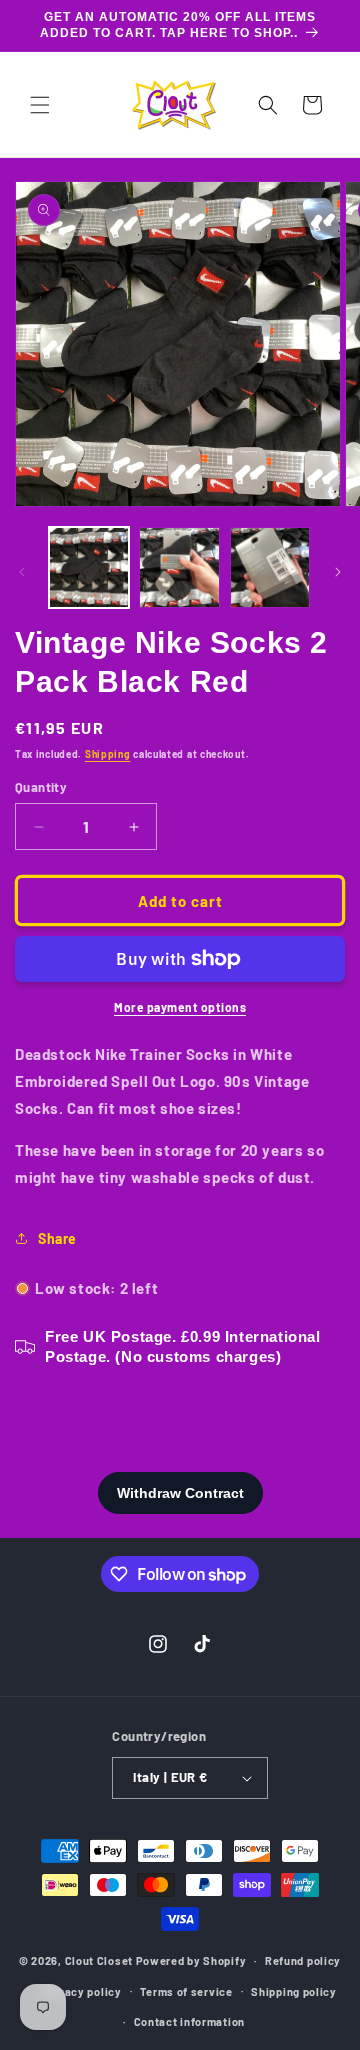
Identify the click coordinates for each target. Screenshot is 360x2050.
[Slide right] (338, 572)
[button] (40, 105)
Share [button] (57, 1238)
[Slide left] (22, 572)
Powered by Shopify (191, 1960)
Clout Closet (100, 1960)
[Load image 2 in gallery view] (179, 567)
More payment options (180, 1007)
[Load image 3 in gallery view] (270, 567)
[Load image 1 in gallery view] (89, 567)
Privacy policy (82, 1991)
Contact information (189, 2021)
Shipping (108, 754)
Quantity (41, 787)
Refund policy (303, 1960)
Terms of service (186, 1991)
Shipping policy (294, 1991)
